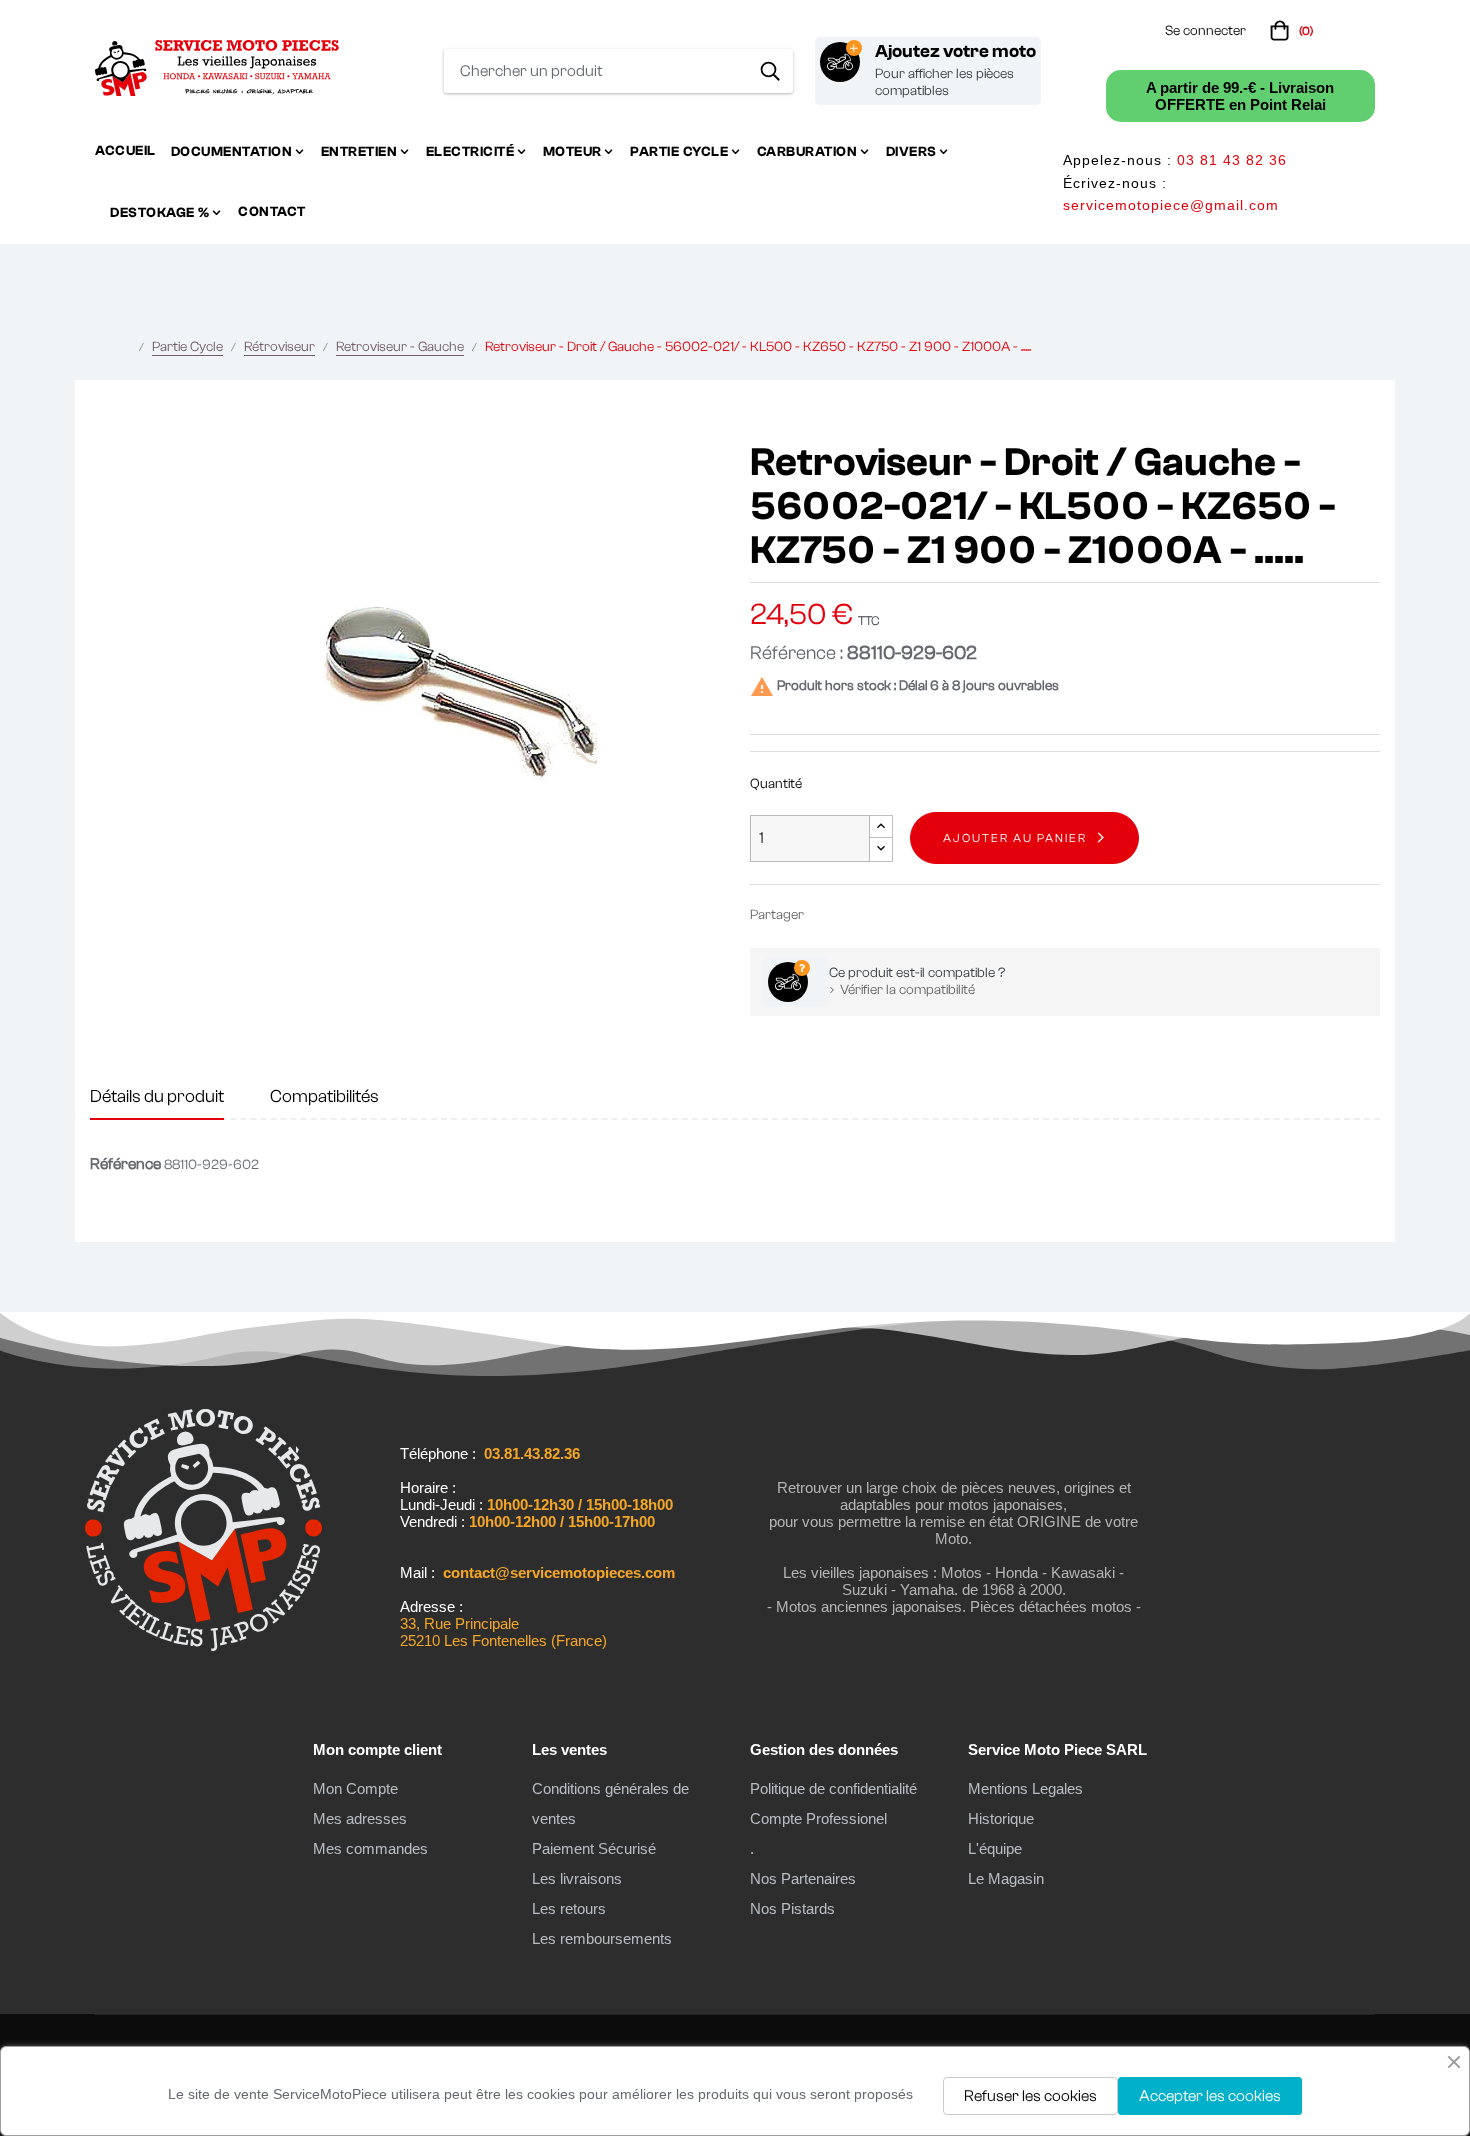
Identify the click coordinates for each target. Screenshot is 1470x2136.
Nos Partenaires (803, 1878)
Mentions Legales (1025, 1788)
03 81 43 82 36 (1232, 160)
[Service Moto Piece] (203, 1651)
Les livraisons (577, 1878)
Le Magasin (1006, 1878)
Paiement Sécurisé (594, 1848)
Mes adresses (360, 1818)
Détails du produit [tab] (157, 1096)
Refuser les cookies (1030, 2096)
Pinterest (888, 914)
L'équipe (995, 1848)
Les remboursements (602, 1938)
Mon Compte (355, 1788)
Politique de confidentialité (833, 1788)
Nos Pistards (792, 1908)
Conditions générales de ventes (610, 1803)
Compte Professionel (818, 1818)
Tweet (858, 914)
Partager (828, 914)
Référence (125, 1164)
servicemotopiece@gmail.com (1171, 205)
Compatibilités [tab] (324, 1096)
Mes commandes (370, 1848)
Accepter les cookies (1210, 2096)
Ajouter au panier (1015, 838)
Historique (1001, 1818)
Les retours (569, 1908)
